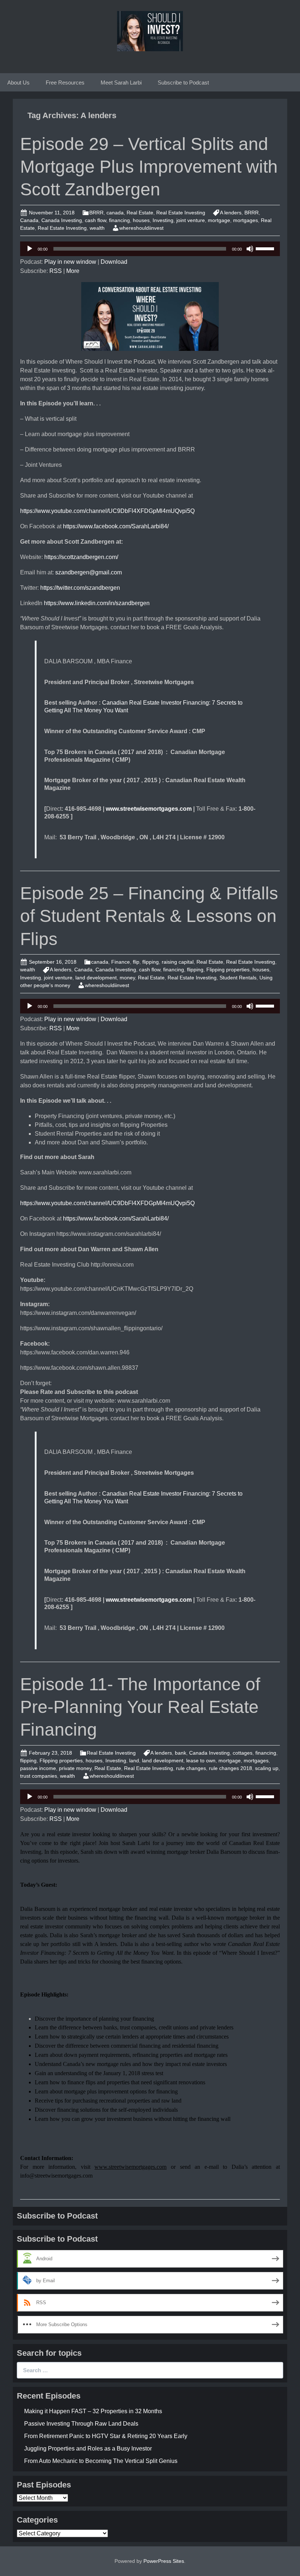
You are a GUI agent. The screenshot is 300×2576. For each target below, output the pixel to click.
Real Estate (140, 213)
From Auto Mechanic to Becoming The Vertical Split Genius (101, 2461)
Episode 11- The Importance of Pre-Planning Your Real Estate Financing (140, 1707)
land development (96, 978)
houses (141, 220)
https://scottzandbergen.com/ (81, 557)
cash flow (95, 220)
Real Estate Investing (181, 213)
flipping (151, 962)
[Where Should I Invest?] (150, 31)
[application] (150, 249)
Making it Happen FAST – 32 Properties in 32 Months (93, 2411)
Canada (29, 220)
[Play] (30, 249)
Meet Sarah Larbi (121, 83)
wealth (97, 228)
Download (114, 262)
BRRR (96, 213)
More (73, 271)
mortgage (219, 220)
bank (181, 1753)
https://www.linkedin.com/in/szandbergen (97, 603)
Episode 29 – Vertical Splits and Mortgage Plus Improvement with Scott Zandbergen (149, 167)
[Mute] (250, 249)
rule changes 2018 (230, 1768)
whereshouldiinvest (141, 228)
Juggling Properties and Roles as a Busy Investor (88, 2448)
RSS (56, 271)
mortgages (245, 220)
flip (136, 962)
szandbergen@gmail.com (89, 572)
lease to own (201, 1761)
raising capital (178, 962)
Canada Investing (62, 220)
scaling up (267, 1768)
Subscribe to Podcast (183, 83)
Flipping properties (228, 970)
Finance (121, 962)
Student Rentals (238, 978)
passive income (38, 1768)
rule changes (191, 1768)
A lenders (231, 213)
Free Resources (65, 83)
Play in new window (70, 262)
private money (75, 1768)
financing (119, 220)
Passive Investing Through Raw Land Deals (81, 2424)
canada (115, 213)
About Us (18, 83)
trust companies (39, 1776)
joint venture (191, 220)
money (127, 978)
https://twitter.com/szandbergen (80, 588)
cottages (243, 1753)
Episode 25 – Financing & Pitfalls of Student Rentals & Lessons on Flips (149, 916)
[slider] (266, 248)
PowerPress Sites (164, 2561)
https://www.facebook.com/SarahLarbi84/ (116, 526)
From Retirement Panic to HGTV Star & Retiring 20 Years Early (106, 2436)
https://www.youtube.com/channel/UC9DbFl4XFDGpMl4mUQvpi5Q (107, 511)
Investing (163, 220)
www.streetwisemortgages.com (149, 809)
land (134, 1761)
